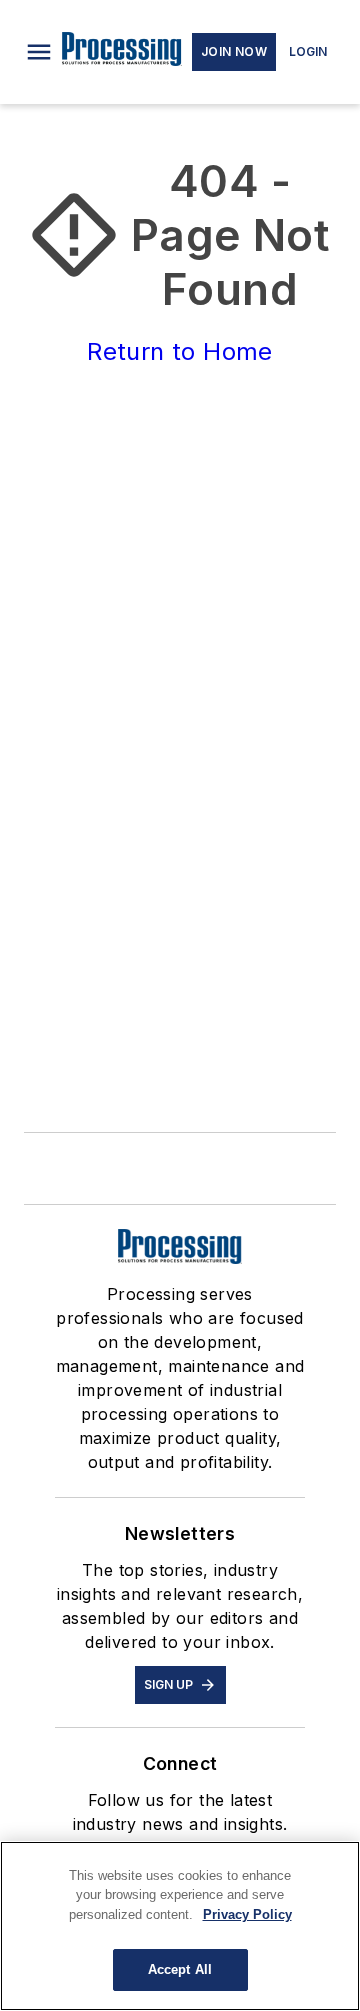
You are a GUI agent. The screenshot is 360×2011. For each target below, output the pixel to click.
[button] (39, 52)
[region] (180, 1926)
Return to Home (180, 351)
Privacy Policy (247, 1914)
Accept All (180, 1969)
